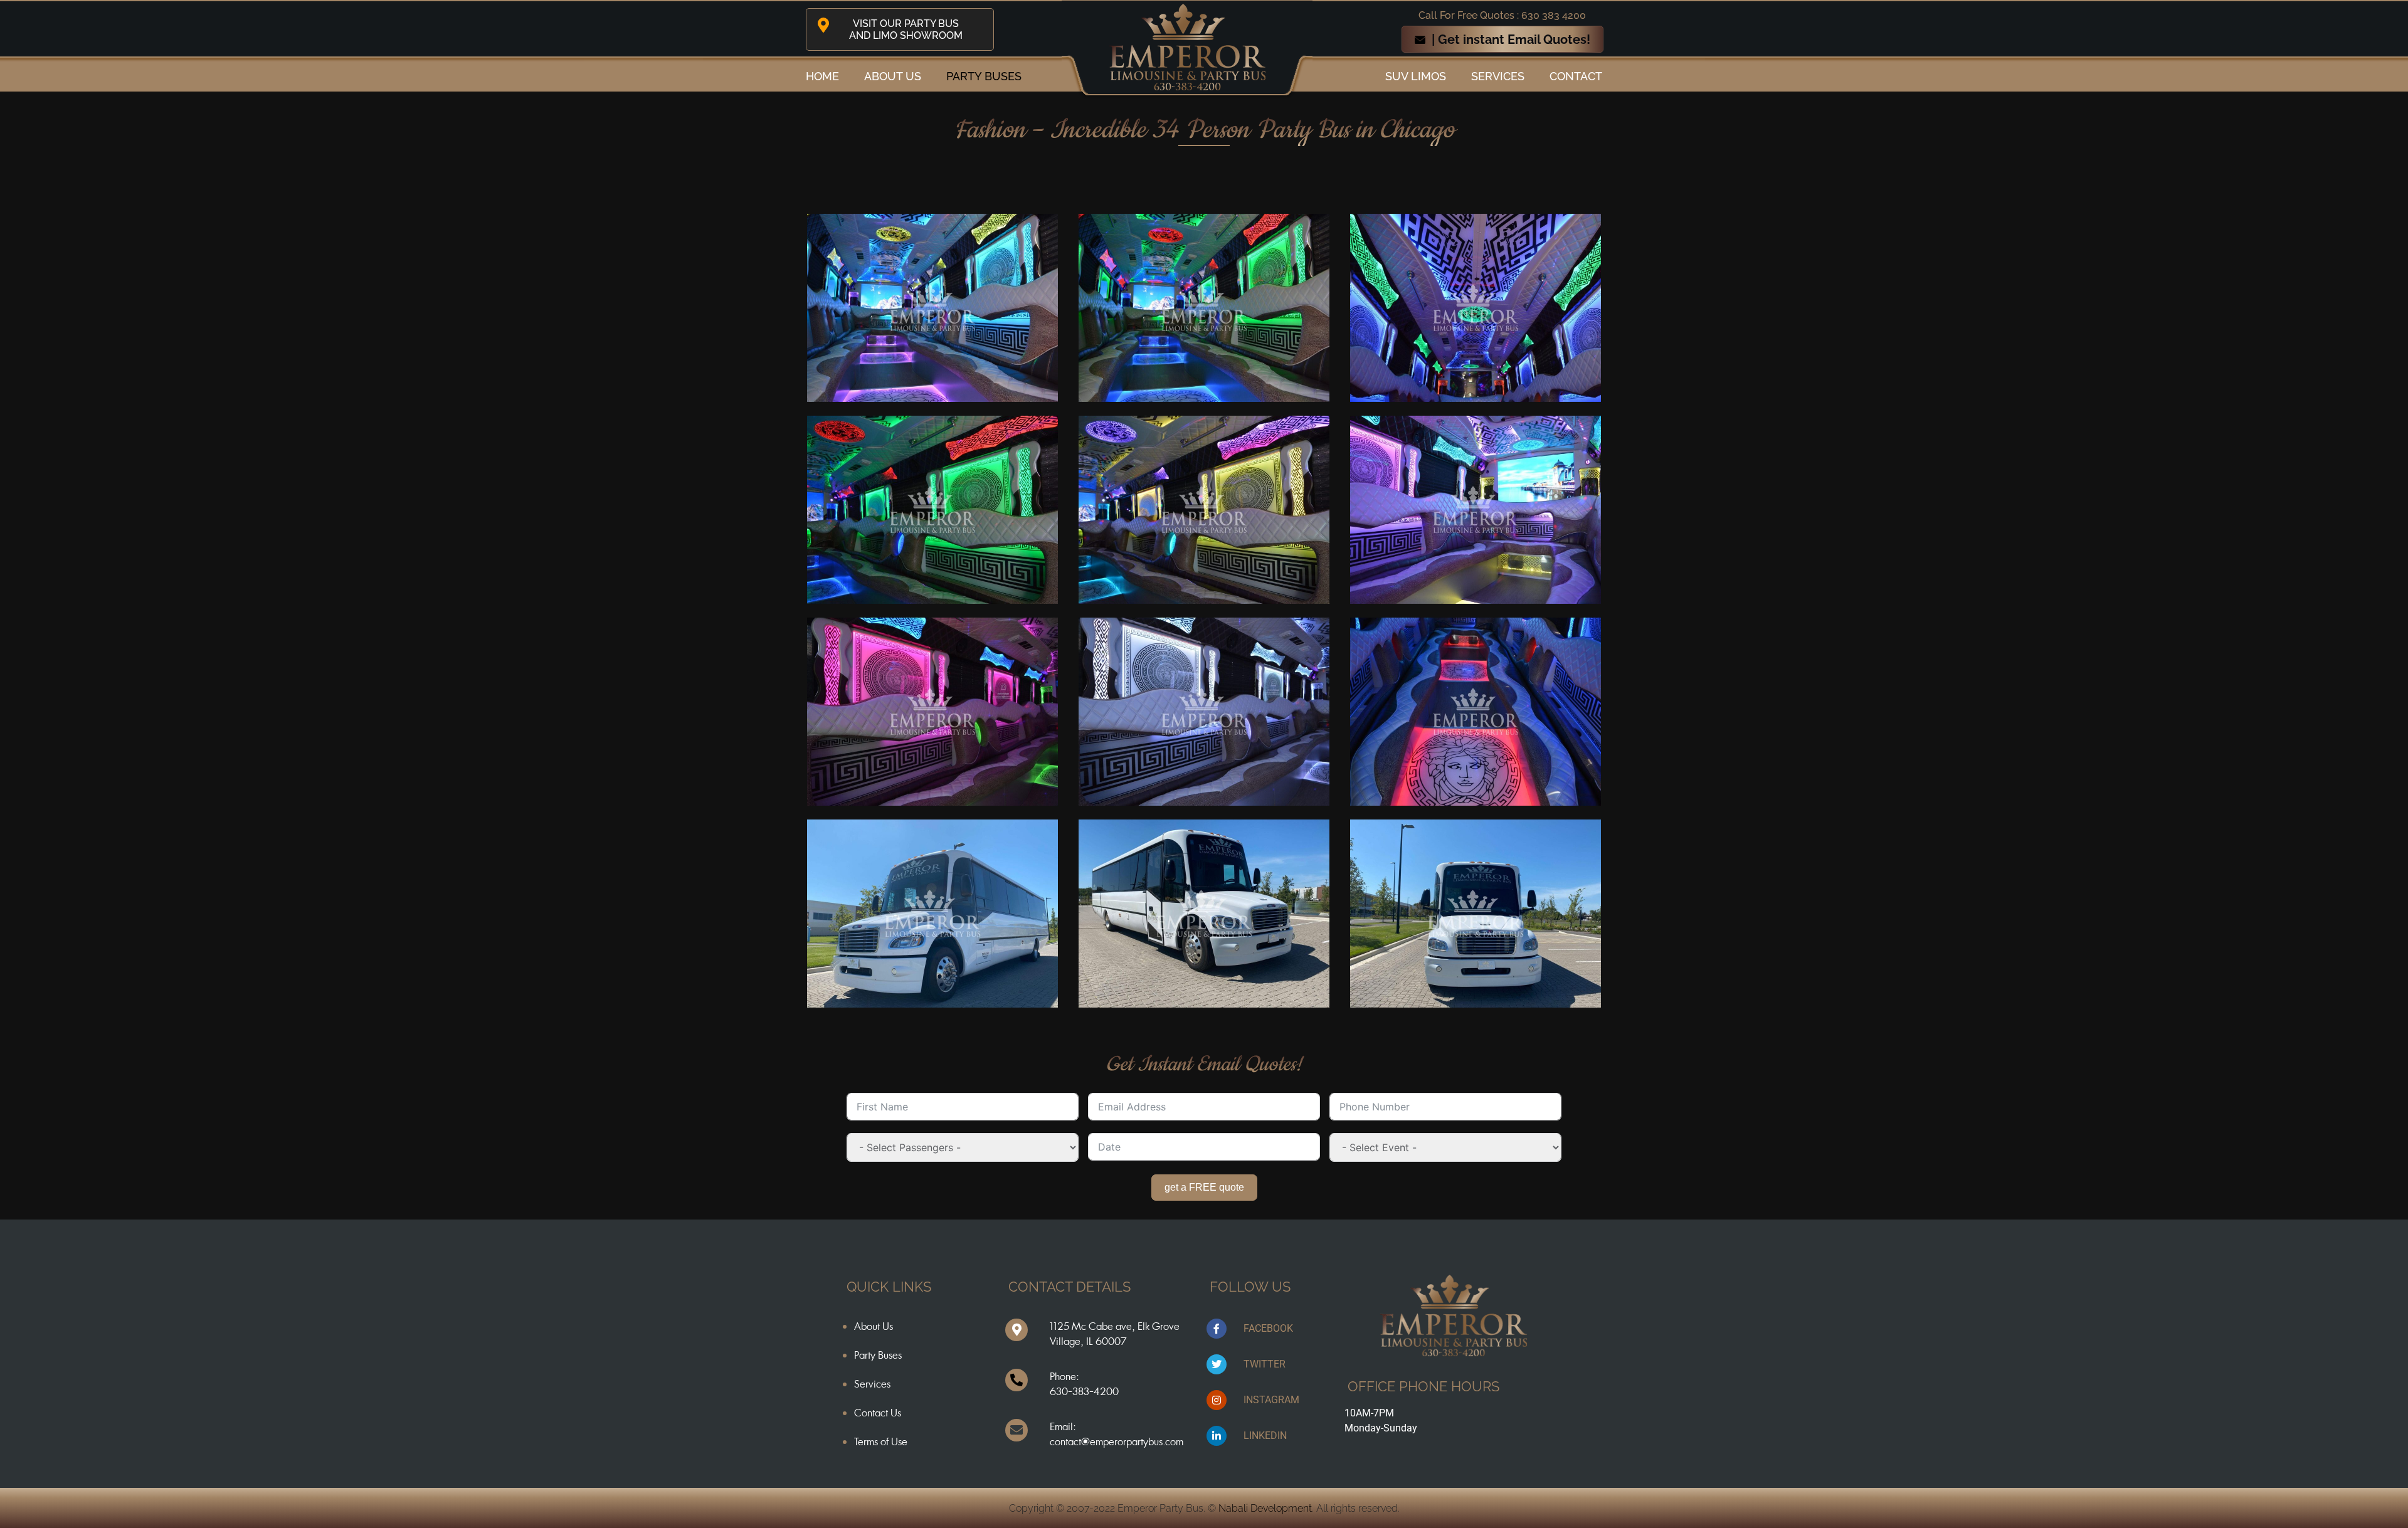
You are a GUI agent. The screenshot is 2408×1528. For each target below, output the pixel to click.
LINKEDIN (1265, 1436)
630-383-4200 (1084, 1391)
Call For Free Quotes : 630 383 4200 (1502, 15)
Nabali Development (1265, 1508)
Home (822, 76)
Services (1498, 76)
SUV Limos (1416, 76)
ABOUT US (893, 76)
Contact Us (878, 1413)
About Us (874, 1326)
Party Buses (984, 76)
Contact (1576, 76)
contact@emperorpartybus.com (1117, 1441)
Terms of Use (881, 1441)
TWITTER (1265, 1364)
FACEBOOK (1268, 1328)
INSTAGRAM (1271, 1400)
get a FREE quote (1204, 1187)
